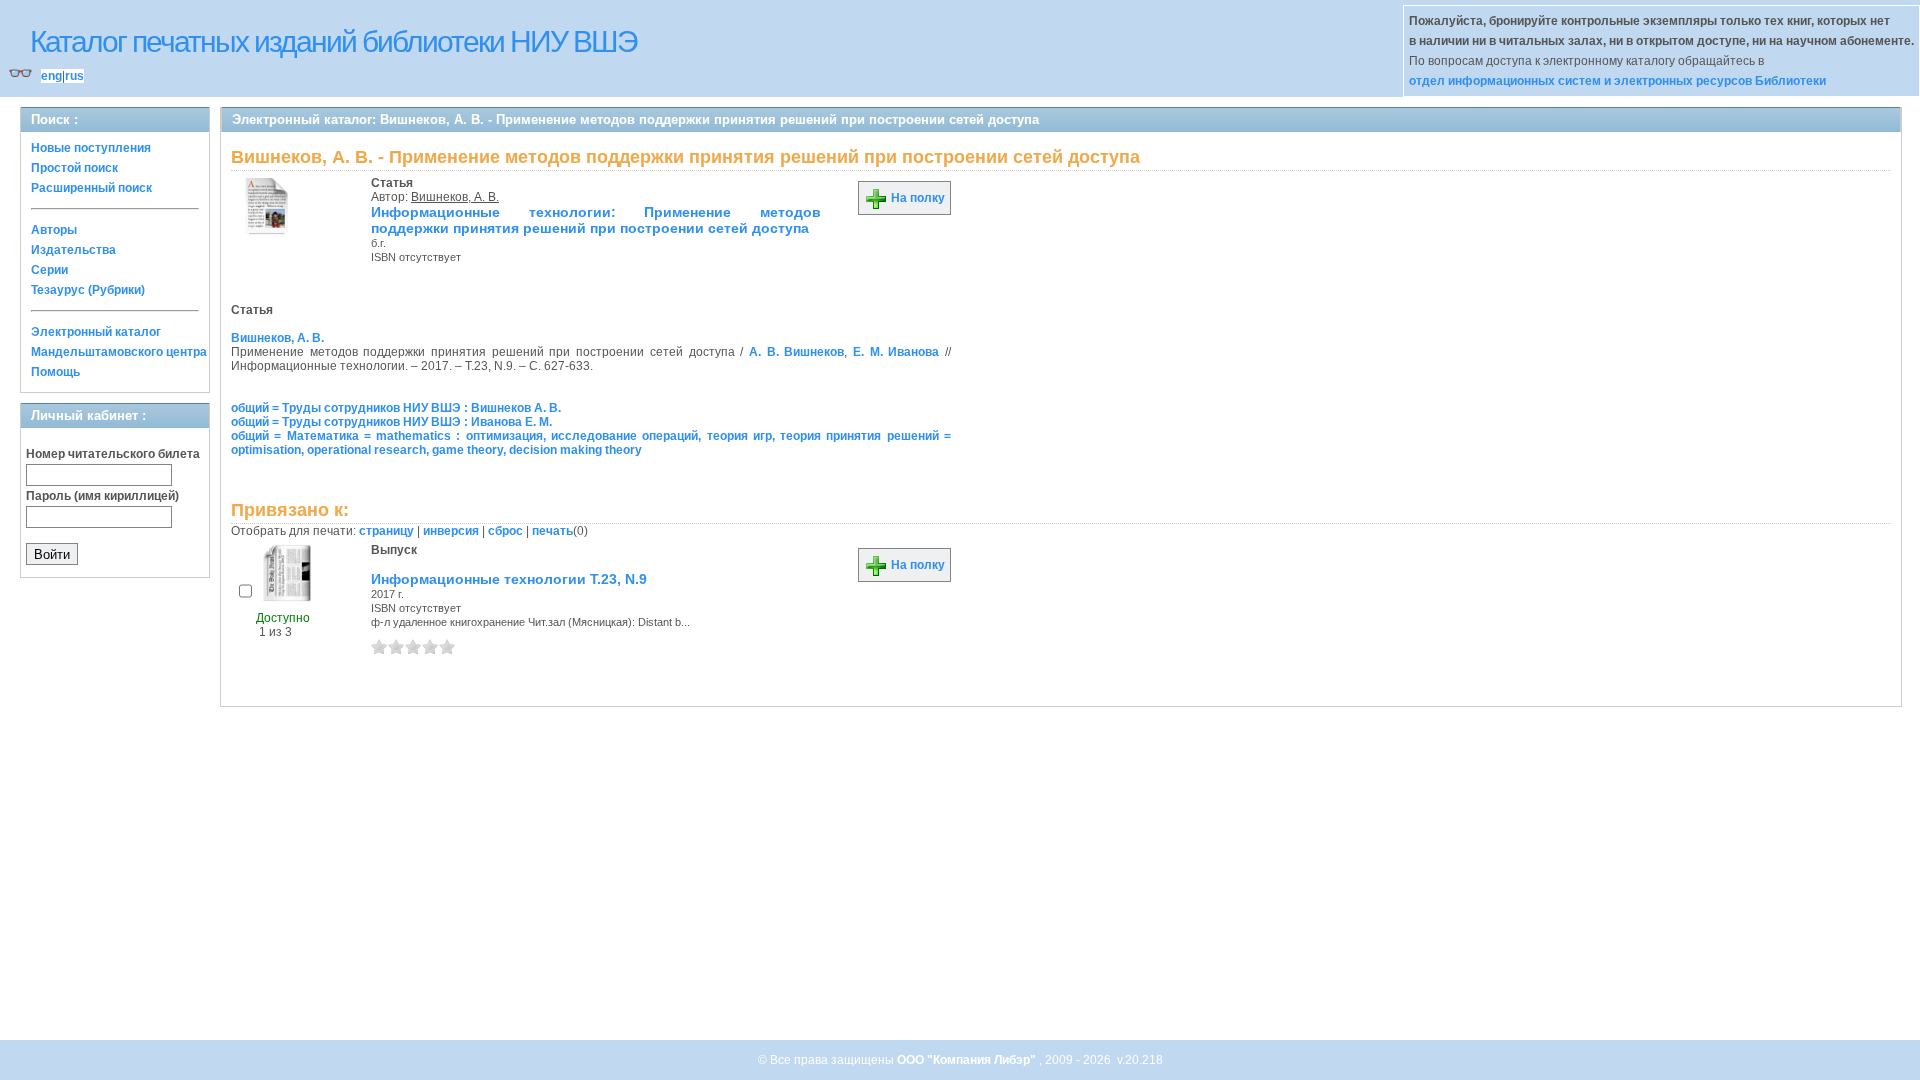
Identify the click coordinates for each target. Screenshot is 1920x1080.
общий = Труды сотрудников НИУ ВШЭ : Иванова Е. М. (391, 422)
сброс (505, 531)
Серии (49, 270)
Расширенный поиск (91, 188)
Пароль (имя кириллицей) (102, 496)
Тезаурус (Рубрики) (88, 290)
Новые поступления (91, 148)
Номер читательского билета (113, 454)
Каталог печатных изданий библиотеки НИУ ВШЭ (333, 41)
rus (74, 76)
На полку (916, 198)
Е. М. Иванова (896, 352)
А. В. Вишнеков (796, 352)
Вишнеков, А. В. (455, 197)
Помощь (55, 372)
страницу (386, 531)
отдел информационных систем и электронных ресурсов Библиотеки (1617, 81)
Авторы (54, 230)
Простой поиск (74, 168)
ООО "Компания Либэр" (968, 1060)
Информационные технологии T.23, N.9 (509, 579)
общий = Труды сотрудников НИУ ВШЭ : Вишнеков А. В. (396, 408)
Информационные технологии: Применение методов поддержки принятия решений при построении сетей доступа (596, 220)
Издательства (73, 250)
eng (51, 76)
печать (552, 531)
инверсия (451, 531)
